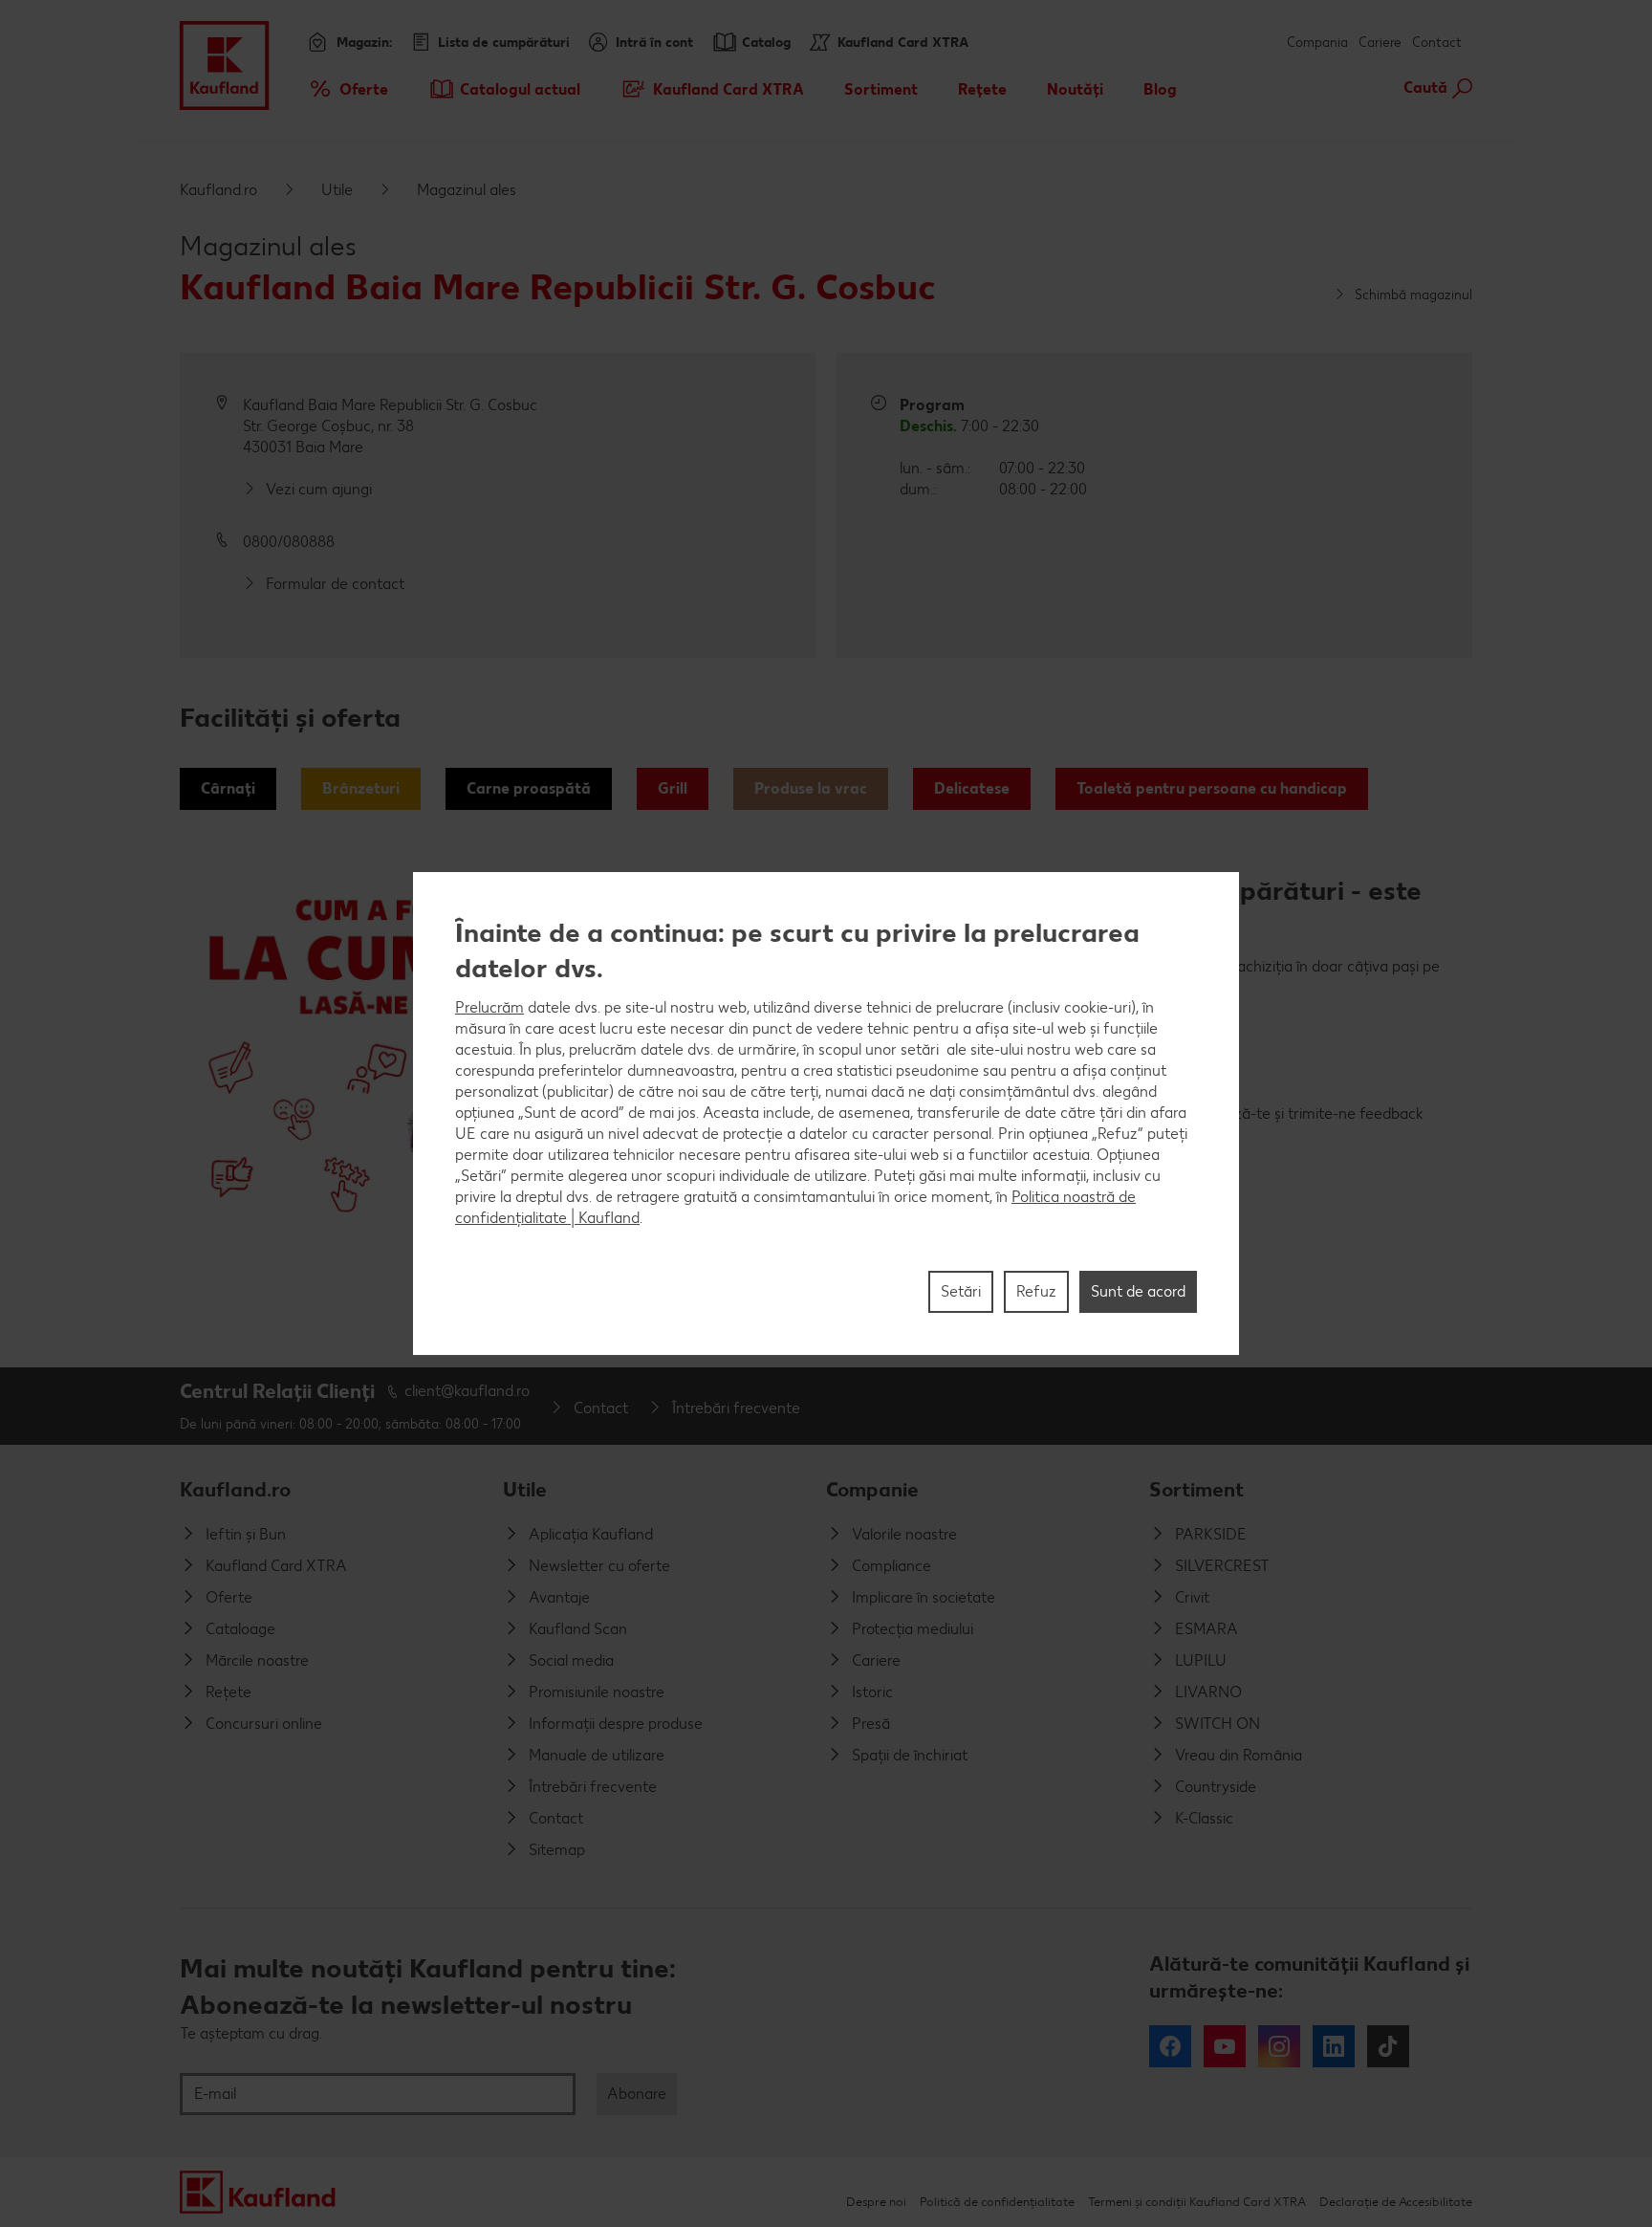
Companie (872, 1489)
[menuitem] (348, 89)
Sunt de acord (1138, 1291)
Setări (961, 1291)
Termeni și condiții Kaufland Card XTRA (1197, 2202)
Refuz (1036, 1291)
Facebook (1170, 2046)
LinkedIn (1334, 2046)
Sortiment (1196, 1489)
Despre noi (876, 2202)
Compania (1317, 43)
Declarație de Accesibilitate (1396, 2202)
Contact (1437, 43)
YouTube (1225, 2046)
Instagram (1279, 2046)
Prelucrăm (489, 1007)
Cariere (1380, 43)
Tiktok (1388, 2046)
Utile (337, 190)
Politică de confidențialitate (997, 2202)
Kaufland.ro (218, 190)
